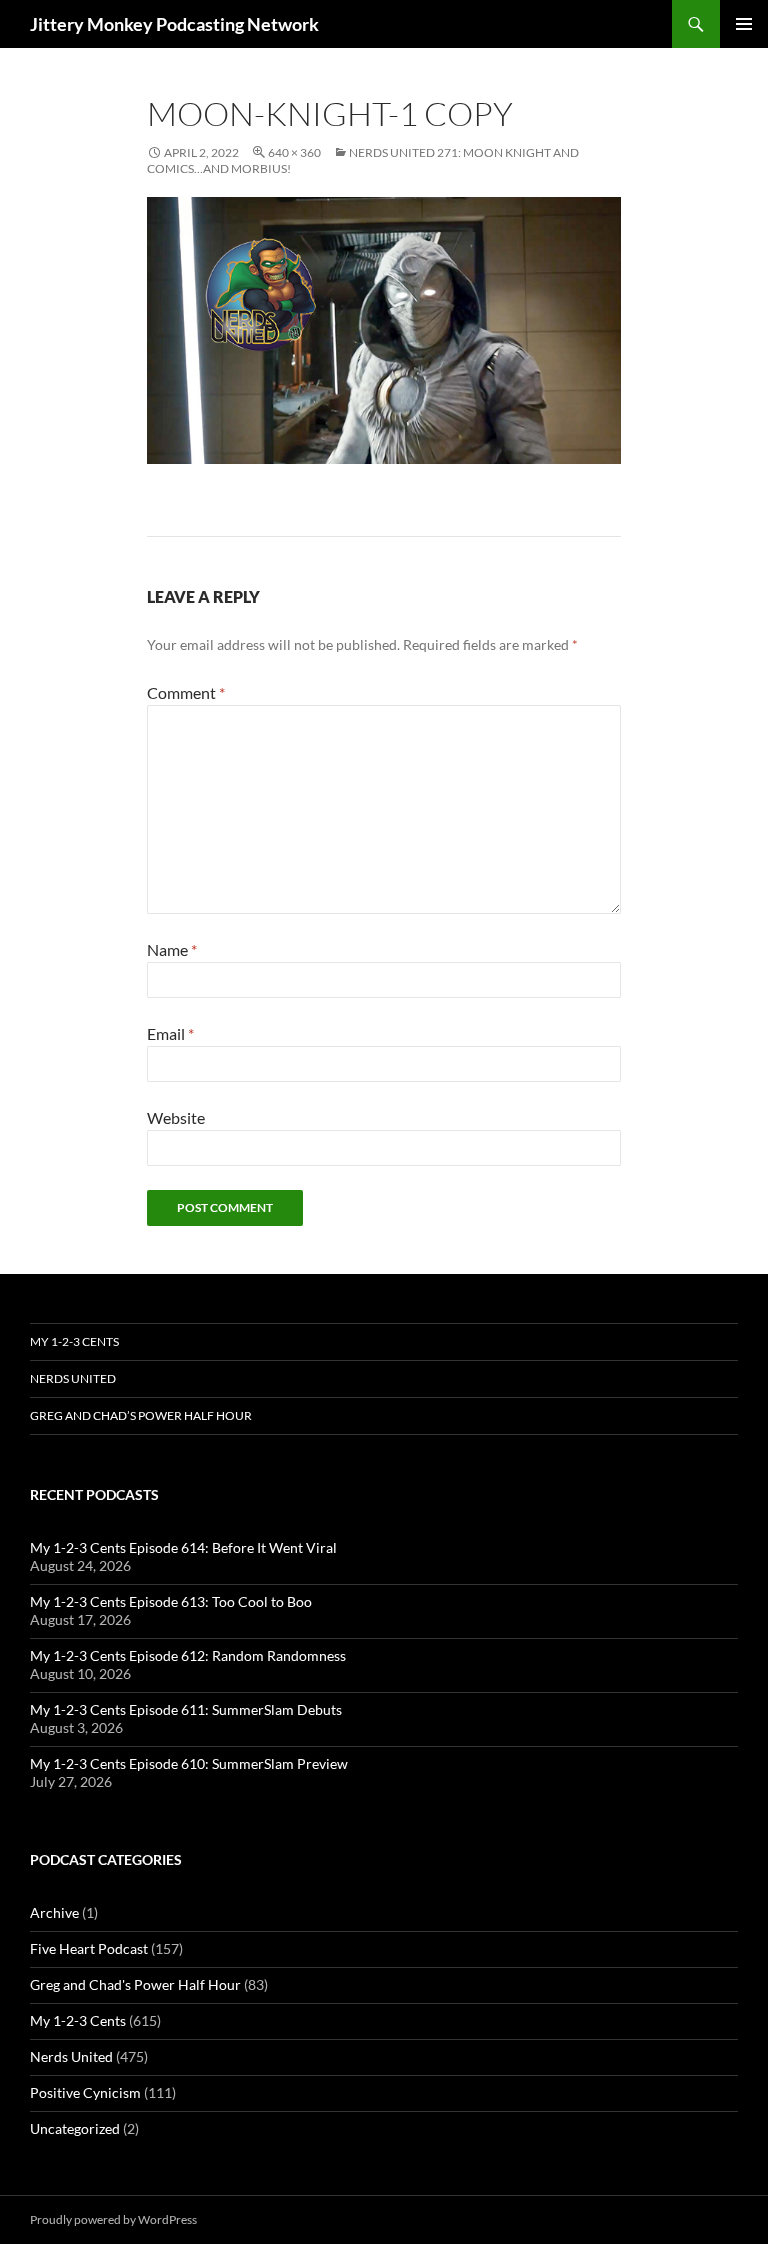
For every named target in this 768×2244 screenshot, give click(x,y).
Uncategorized (75, 2128)
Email (170, 1033)
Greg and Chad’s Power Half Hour (141, 1415)
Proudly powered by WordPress (113, 2219)
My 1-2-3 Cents (74, 1341)
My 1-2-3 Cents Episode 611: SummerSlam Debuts (186, 1709)
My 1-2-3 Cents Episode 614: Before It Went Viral (183, 1547)
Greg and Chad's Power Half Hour (135, 1984)
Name (172, 949)
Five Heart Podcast (89, 1948)
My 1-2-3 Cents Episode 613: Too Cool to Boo (171, 1601)
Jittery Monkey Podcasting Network (174, 24)
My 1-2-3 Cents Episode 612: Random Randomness (188, 1655)
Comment (186, 692)
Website (176, 1117)
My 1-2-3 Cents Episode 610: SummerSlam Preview (189, 1763)
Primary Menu (744, 24)
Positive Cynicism (85, 2092)
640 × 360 (294, 152)
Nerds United (73, 1378)
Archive (54, 1912)
